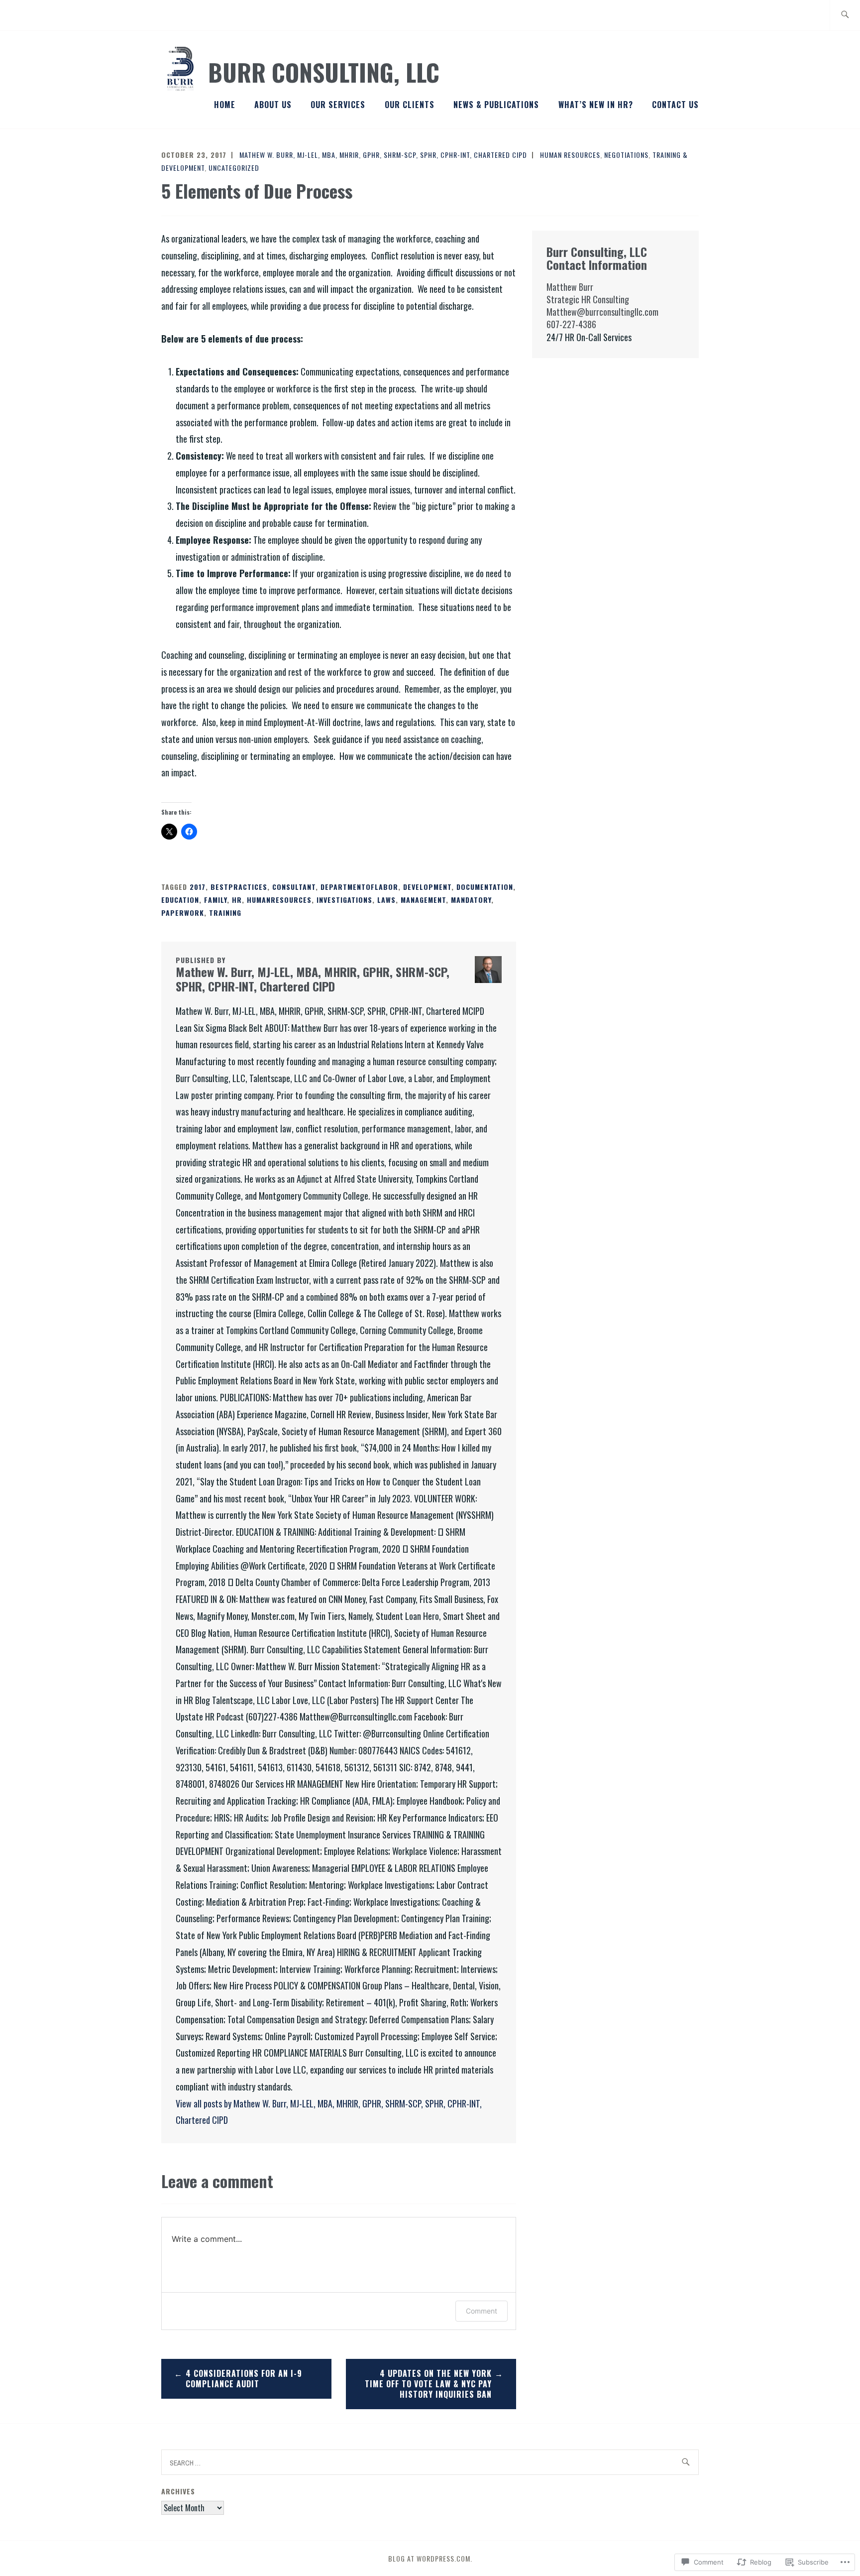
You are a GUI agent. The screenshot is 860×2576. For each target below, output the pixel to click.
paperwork (183, 913)
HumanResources (279, 900)
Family (215, 900)
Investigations (344, 900)
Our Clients (410, 105)
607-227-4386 (571, 324)
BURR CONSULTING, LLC (324, 72)
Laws (386, 900)
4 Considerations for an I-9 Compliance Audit (244, 2379)
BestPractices (239, 887)
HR (237, 900)
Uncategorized (234, 168)
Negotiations (626, 155)
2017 (198, 887)
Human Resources (570, 155)
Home (225, 105)
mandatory (471, 900)
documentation (485, 887)
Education (180, 900)
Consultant (294, 887)
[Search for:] (845, 15)
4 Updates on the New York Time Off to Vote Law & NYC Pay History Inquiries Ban (428, 2384)
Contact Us (675, 105)
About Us (273, 105)
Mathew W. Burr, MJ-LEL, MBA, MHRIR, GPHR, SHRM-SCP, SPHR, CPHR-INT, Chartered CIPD (383, 155)
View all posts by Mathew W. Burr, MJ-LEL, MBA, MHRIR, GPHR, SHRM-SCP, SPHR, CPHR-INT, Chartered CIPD (329, 2112)
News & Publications (496, 105)
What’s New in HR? (596, 105)
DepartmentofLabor (359, 887)
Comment (482, 2311)
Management (423, 900)
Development (427, 887)
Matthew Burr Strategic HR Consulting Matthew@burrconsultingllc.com (602, 299)
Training (225, 913)
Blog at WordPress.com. (430, 2558)
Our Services (338, 105)
